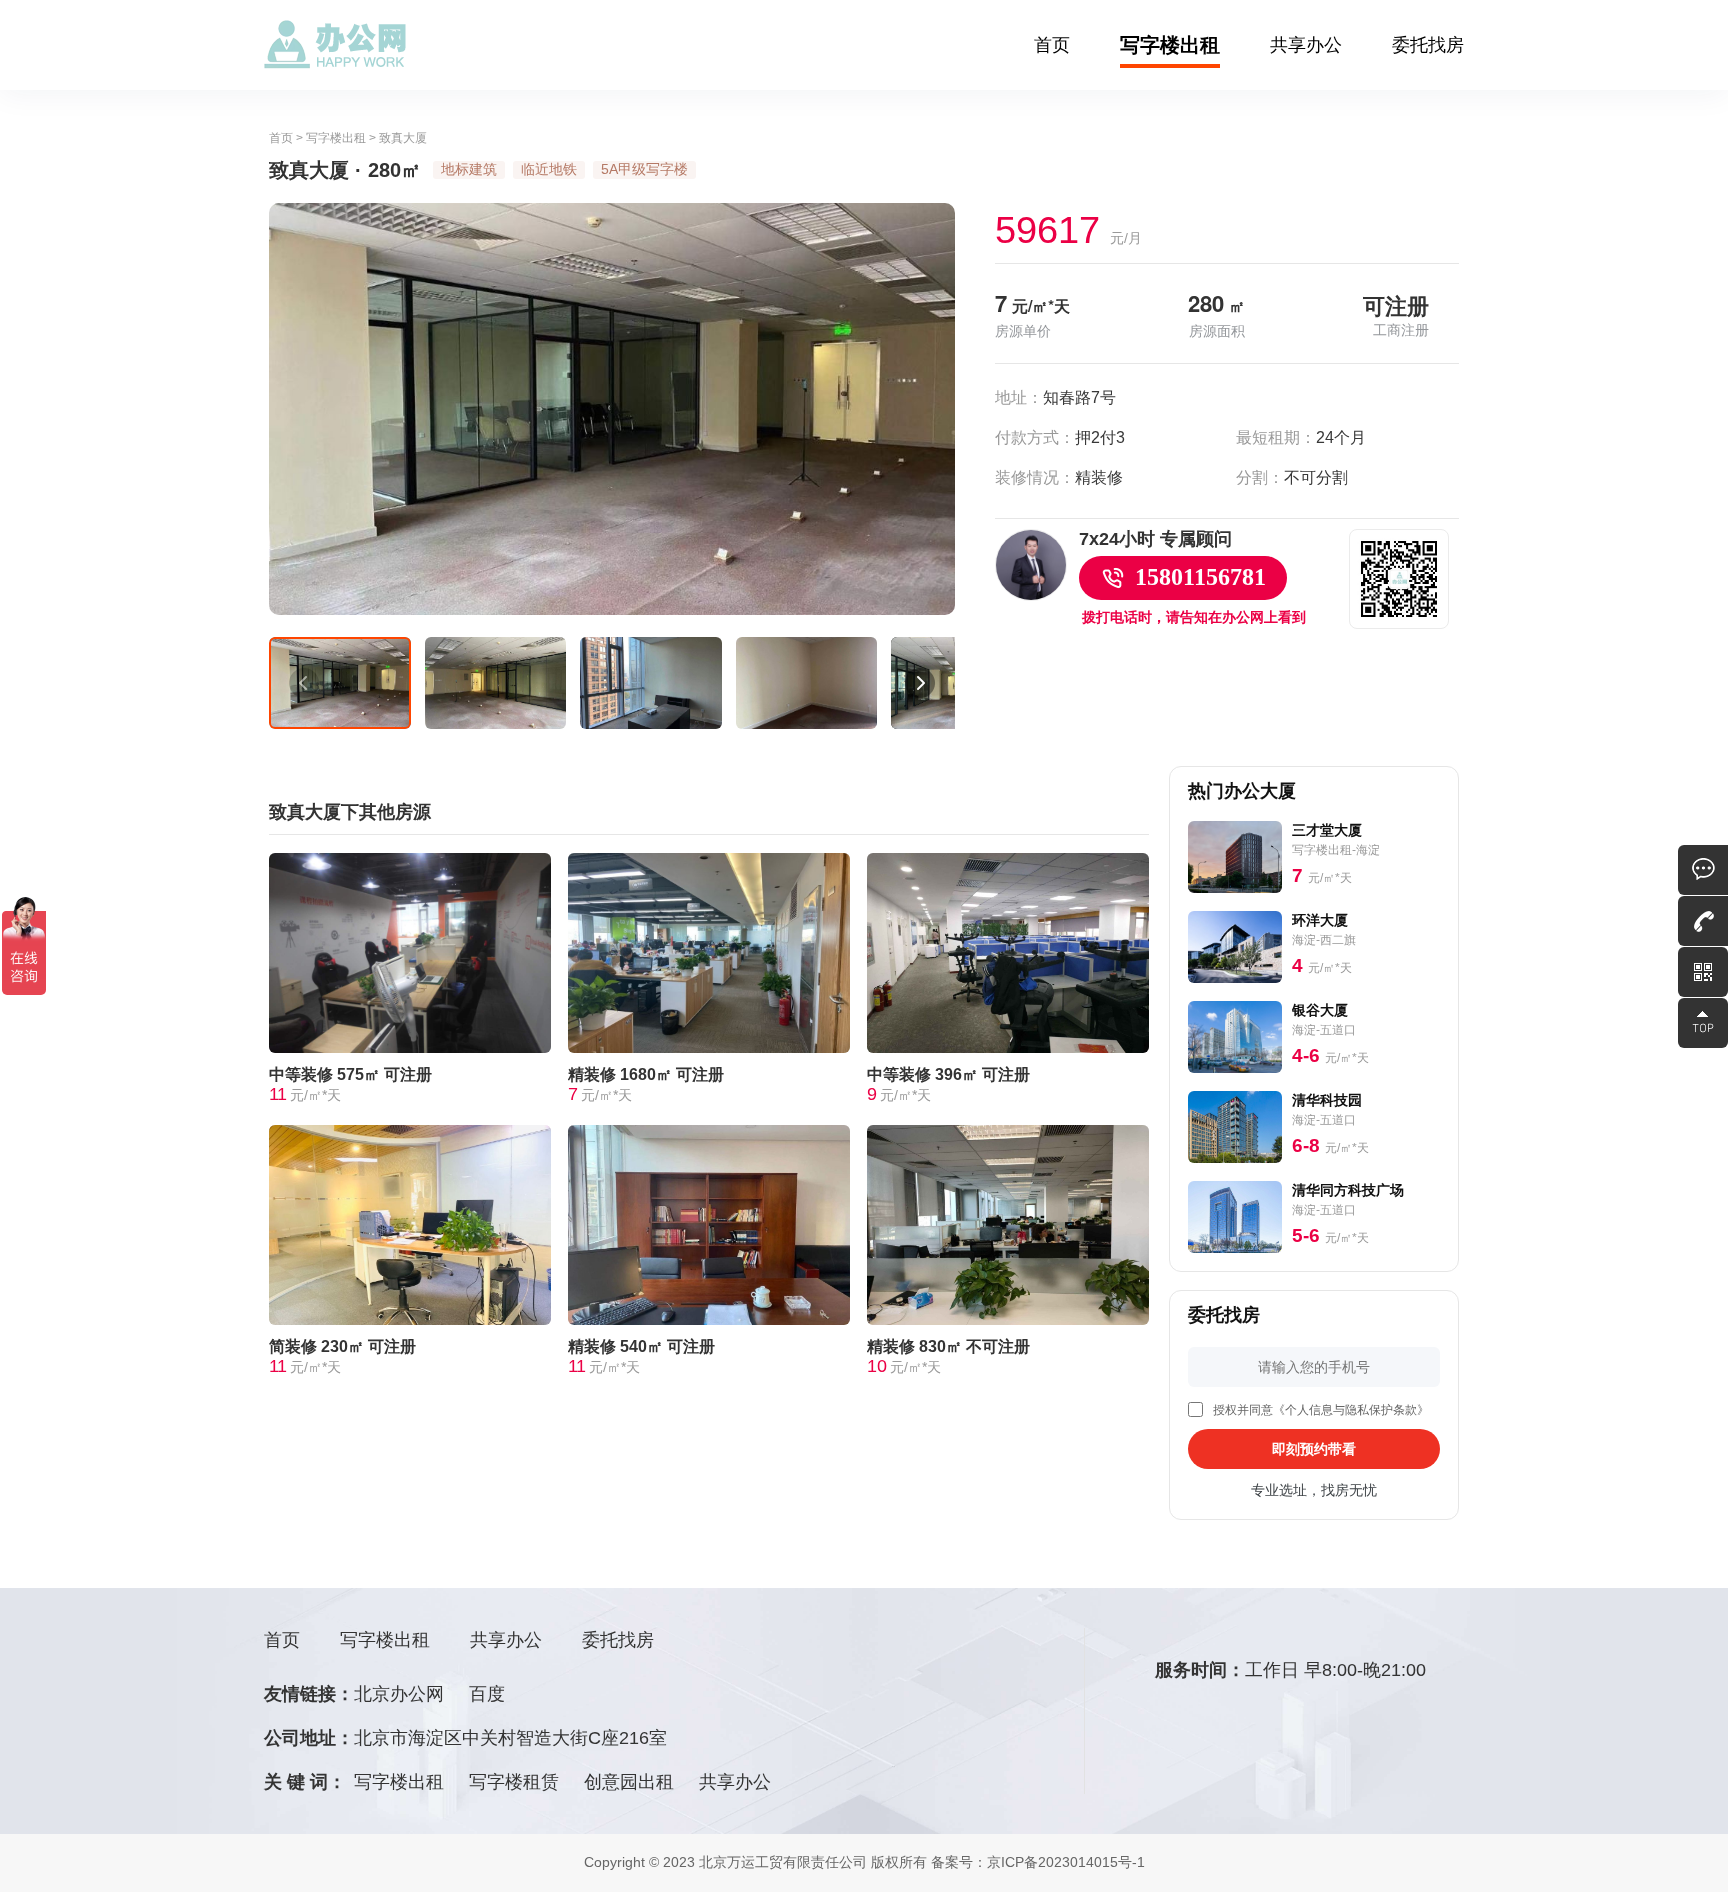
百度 (487, 1694)
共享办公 (1306, 45)
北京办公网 (399, 1694)
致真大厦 (403, 138)
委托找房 (1428, 45)
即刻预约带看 (1314, 1449)
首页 (1052, 45)
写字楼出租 (1170, 45)
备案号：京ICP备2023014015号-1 (1038, 1862)
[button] (304, 683)
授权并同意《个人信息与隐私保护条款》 (1321, 1410)
